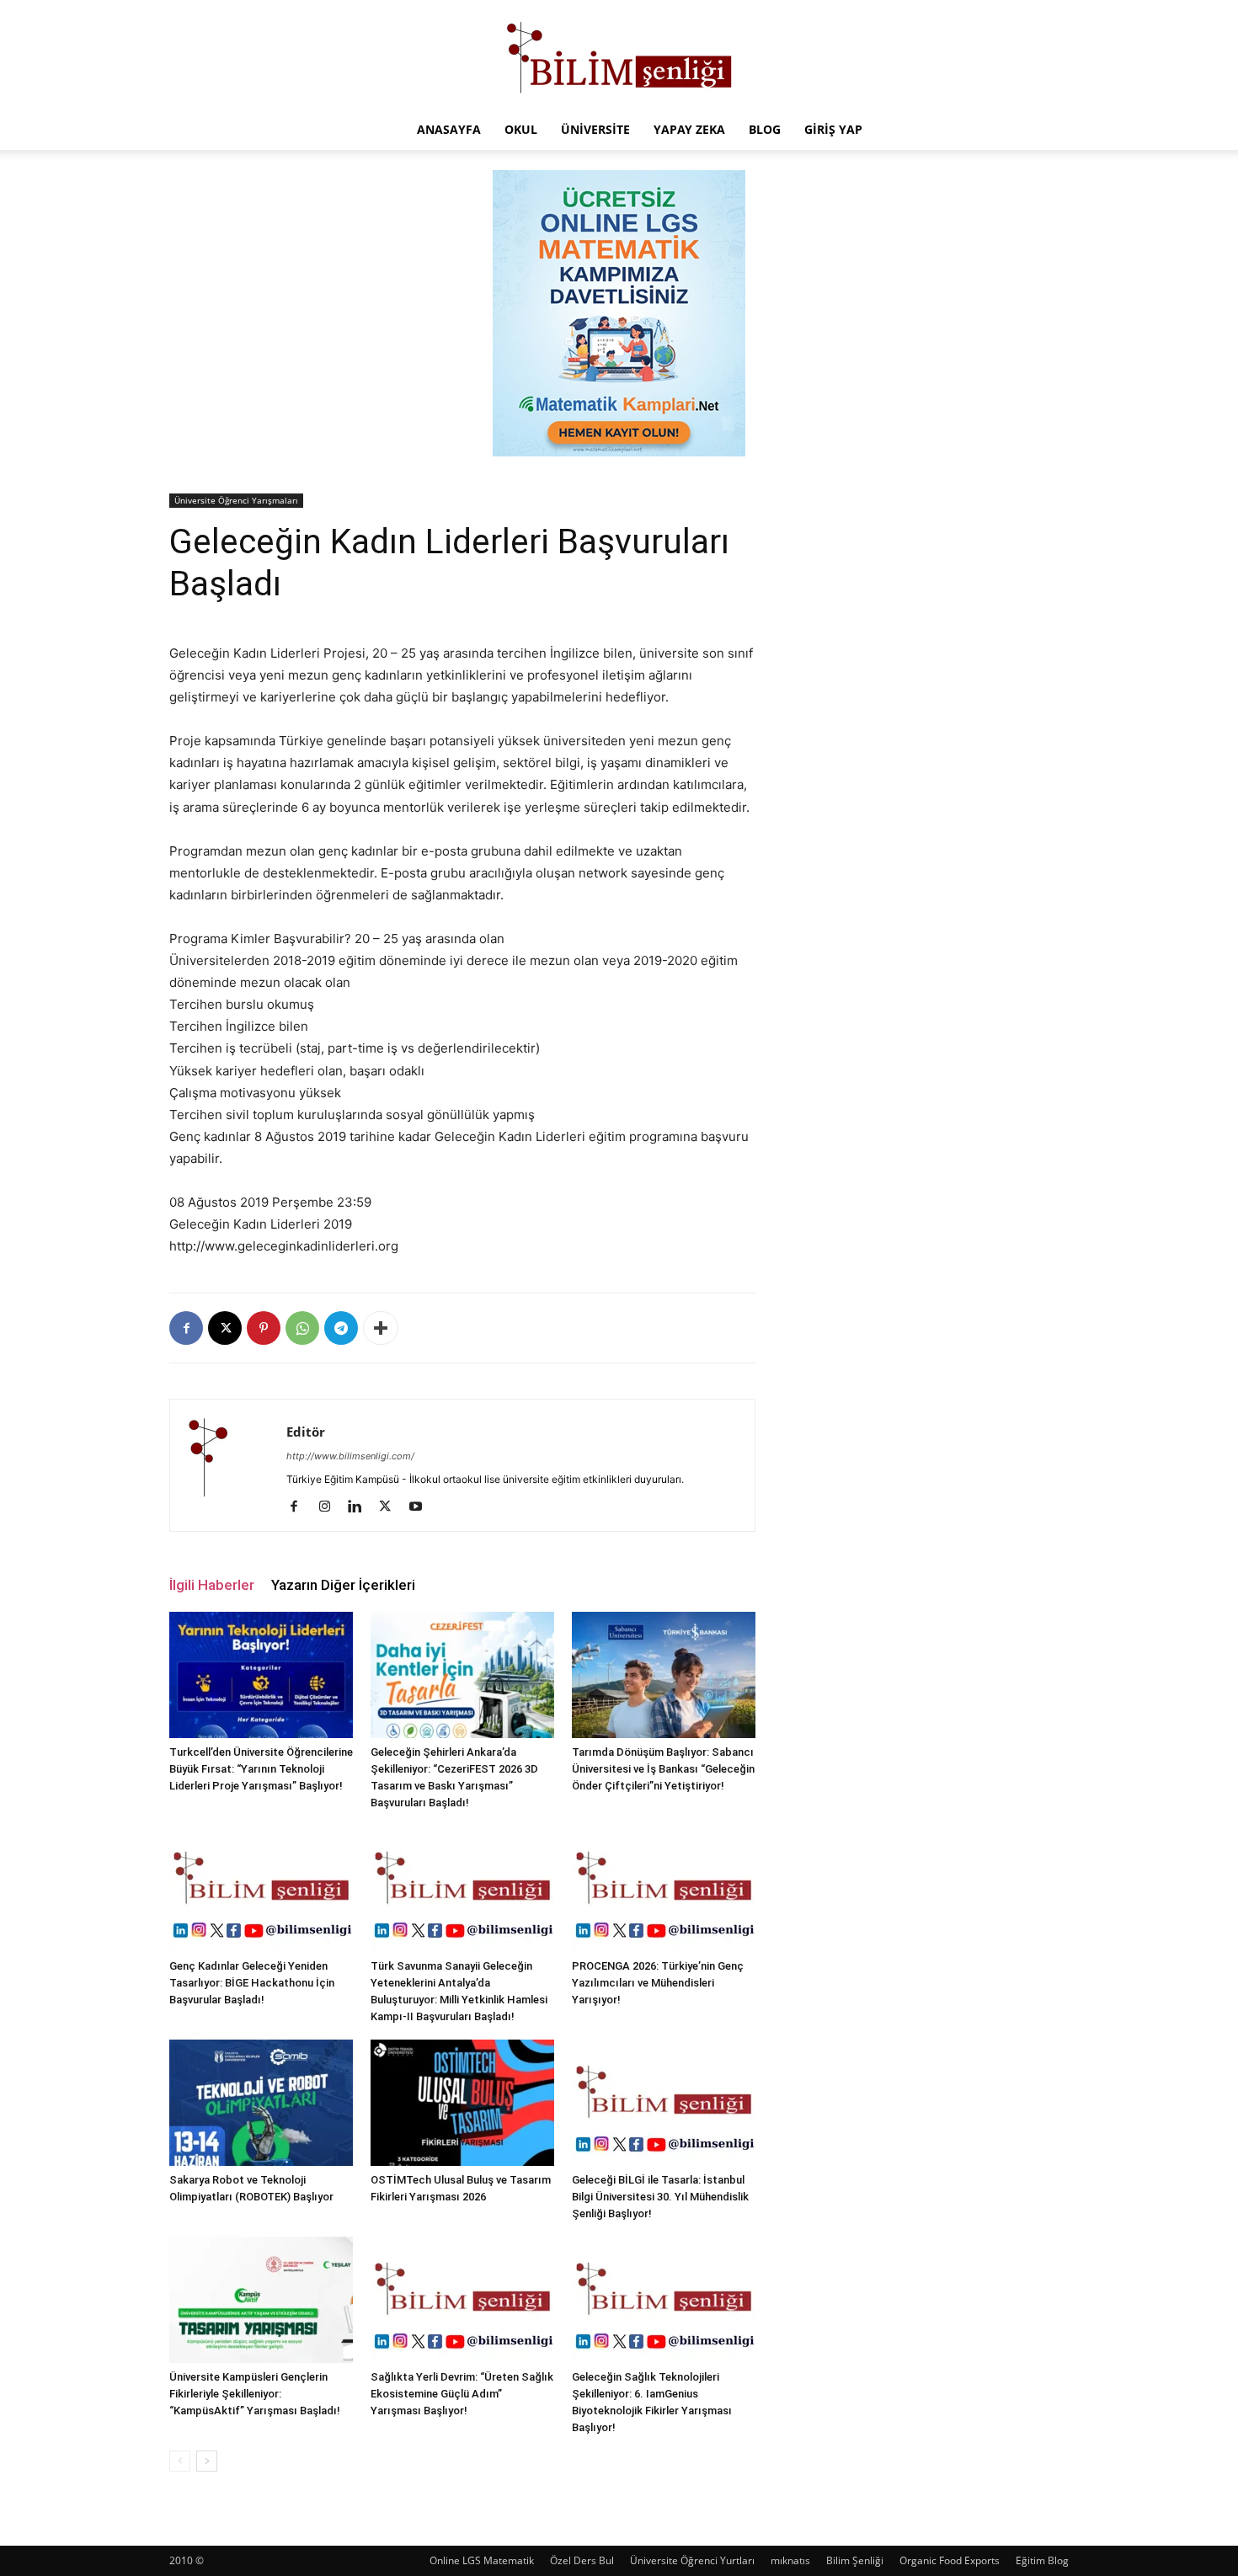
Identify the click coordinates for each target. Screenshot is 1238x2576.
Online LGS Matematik (482, 2560)
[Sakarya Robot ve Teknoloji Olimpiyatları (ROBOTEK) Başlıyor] (261, 2103)
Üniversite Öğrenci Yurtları (692, 2560)
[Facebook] (186, 1328)
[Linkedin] (361, 1507)
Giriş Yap (833, 129)
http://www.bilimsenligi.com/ (350, 1456)
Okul (521, 129)
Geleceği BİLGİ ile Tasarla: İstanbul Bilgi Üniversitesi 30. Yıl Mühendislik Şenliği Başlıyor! (660, 2197)
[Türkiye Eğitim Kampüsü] (619, 56)
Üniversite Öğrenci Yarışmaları (236, 500)
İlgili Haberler (212, 1585)
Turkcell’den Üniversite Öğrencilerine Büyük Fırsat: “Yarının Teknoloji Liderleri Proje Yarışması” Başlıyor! (261, 1769)
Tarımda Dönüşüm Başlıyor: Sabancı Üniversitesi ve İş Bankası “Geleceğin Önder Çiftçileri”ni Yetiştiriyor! (663, 1769)
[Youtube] (422, 1507)
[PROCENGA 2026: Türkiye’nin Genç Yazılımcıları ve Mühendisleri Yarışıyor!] (664, 1889)
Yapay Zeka (689, 129)
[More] (381, 1328)
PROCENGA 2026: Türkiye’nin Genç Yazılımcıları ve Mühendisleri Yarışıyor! (658, 1983)
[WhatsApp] (302, 1328)
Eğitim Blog (1042, 2560)
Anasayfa (449, 129)
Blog (765, 129)
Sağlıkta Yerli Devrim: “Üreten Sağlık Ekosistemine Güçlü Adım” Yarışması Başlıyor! (462, 2394)
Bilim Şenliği (855, 2560)
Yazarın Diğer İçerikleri (343, 1585)
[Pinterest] (264, 1328)
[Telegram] (341, 1328)
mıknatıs (790, 2560)
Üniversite (595, 129)
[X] (225, 1328)
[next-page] (207, 2461)
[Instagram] (331, 1507)
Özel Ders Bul (582, 2560)
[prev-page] (180, 2461)
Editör (306, 1432)
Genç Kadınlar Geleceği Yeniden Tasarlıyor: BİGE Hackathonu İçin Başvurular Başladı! (252, 1983)
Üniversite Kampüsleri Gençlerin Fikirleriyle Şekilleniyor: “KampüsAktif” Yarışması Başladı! (255, 2394)
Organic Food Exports (950, 2560)
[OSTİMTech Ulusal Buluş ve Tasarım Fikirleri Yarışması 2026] (462, 2103)
